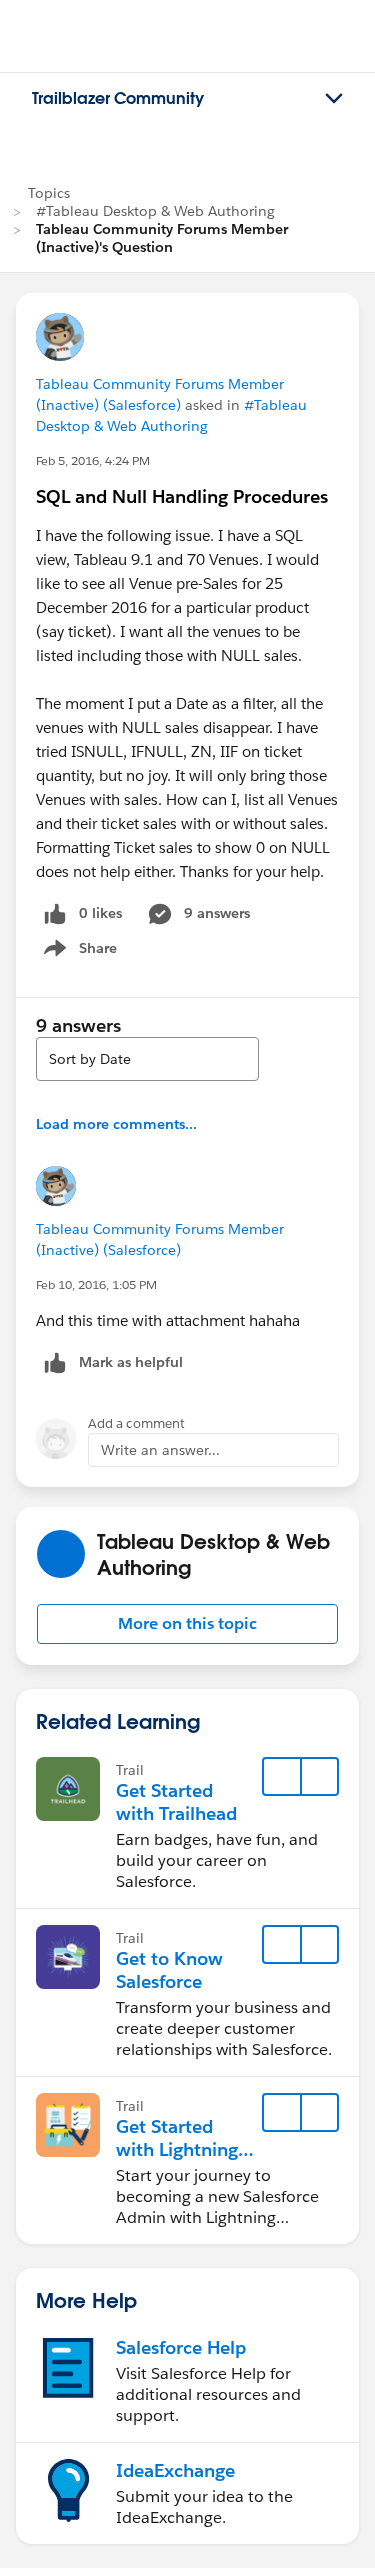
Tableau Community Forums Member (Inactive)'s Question (162, 238)
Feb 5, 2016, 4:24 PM (93, 460)
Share (77, 952)
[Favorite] (282, 1777)
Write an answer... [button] (160, 1450)
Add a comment (136, 1423)
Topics (49, 193)
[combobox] (147, 1059)
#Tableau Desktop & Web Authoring (155, 211)
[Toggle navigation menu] (334, 99)
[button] (187, 1624)
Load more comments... (116, 1124)
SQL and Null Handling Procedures (182, 496)
